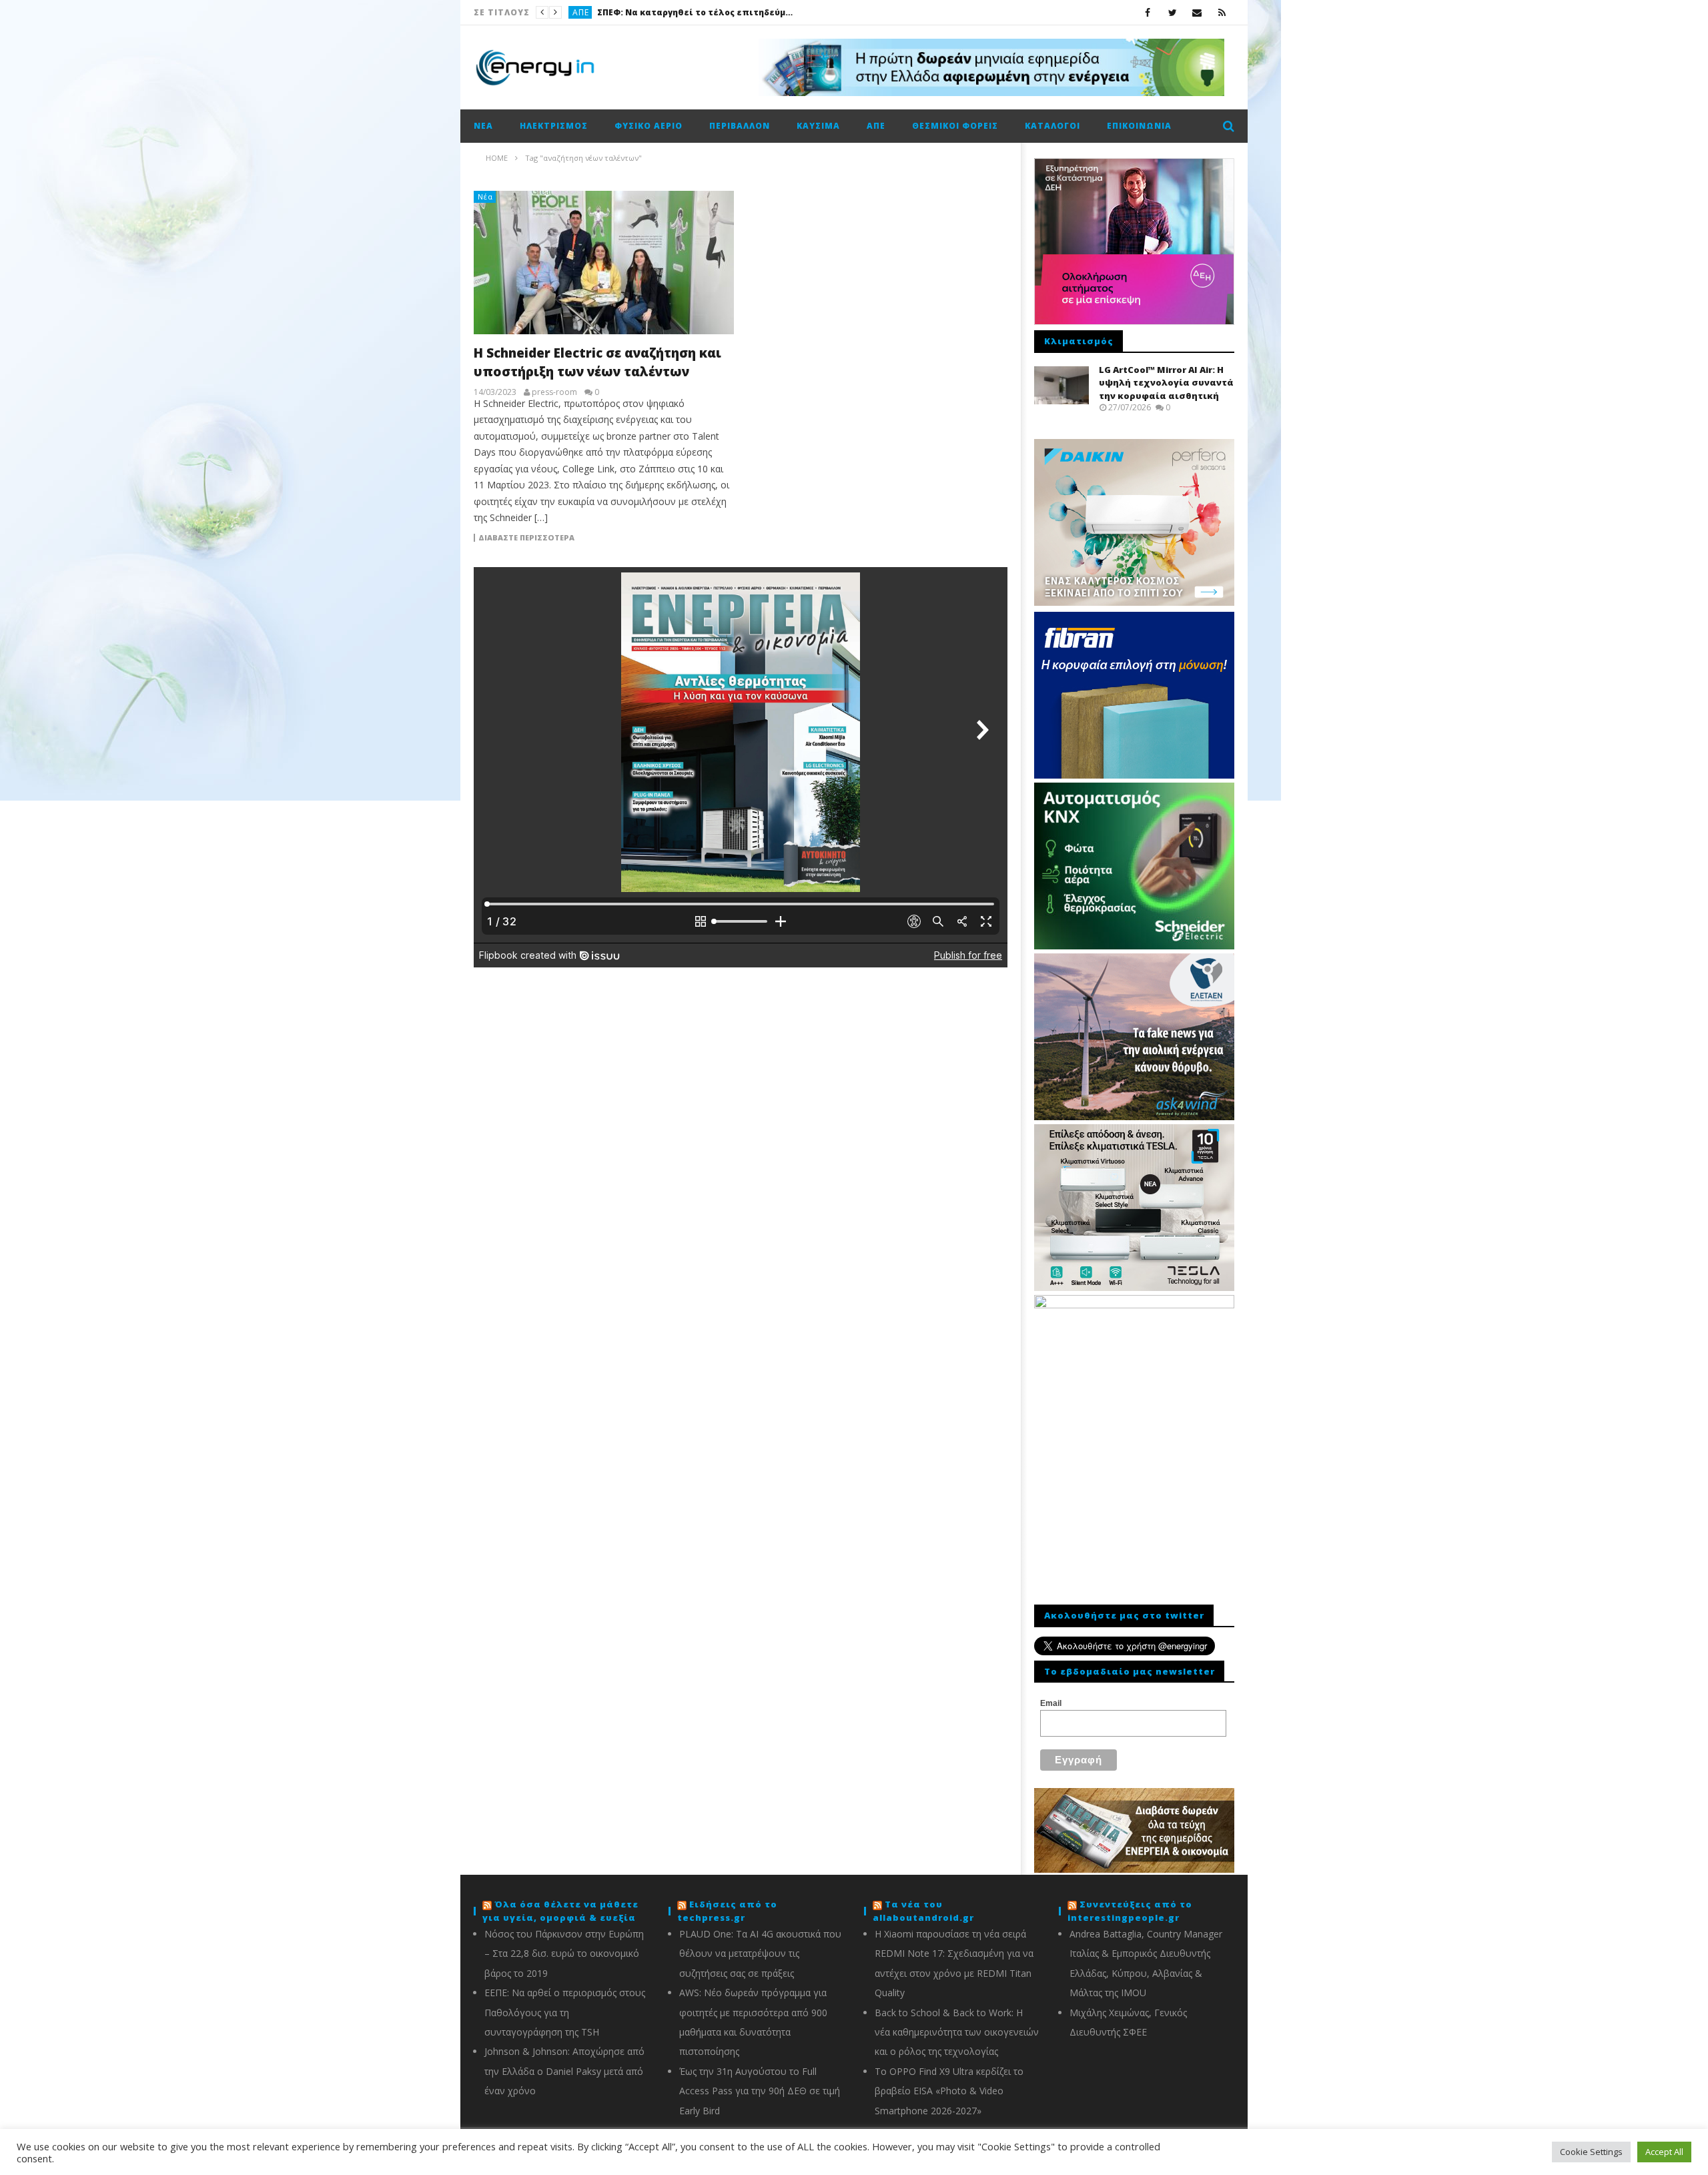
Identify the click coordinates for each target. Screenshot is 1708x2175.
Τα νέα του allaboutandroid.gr (923, 1911)
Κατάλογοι (1052, 126)
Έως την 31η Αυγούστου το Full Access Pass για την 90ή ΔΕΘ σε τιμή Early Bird (760, 2091)
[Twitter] (1173, 12)
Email (1051, 1703)
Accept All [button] (1664, 2152)
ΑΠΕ (876, 126)
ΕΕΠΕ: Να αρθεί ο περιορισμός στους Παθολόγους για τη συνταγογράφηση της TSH (565, 2012)
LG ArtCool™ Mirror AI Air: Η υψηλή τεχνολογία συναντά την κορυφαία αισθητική (1166, 383)
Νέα (483, 126)
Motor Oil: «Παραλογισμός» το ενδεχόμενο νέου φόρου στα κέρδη (719, 12)
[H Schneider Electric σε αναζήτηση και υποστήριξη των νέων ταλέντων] (604, 263)
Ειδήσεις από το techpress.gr (727, 1911)
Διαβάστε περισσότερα (526, 538)
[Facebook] (1148, 12)
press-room (554, 392)
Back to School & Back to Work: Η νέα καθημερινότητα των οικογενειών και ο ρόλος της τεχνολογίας (957, 2032)
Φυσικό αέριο (649, 126)
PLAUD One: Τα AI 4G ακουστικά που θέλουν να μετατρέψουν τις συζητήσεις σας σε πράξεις (760, 1953)
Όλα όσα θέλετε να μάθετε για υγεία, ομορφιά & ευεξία (560, 1911)
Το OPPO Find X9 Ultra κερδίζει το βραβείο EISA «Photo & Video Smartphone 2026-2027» (949, 2091)
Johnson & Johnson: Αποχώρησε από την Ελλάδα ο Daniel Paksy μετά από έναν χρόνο (564, 2071)
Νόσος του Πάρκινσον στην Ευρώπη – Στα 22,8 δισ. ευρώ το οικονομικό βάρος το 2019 (564, 1953)
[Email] (1197, 12)
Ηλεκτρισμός (554, 126)
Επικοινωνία (1139, 126)
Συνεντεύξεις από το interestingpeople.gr (1130, 1911)
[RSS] (1222, 12)
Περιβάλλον (740, 126)
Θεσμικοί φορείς (955, 126)
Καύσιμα (591, 12)
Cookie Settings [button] (1591, 2152)
